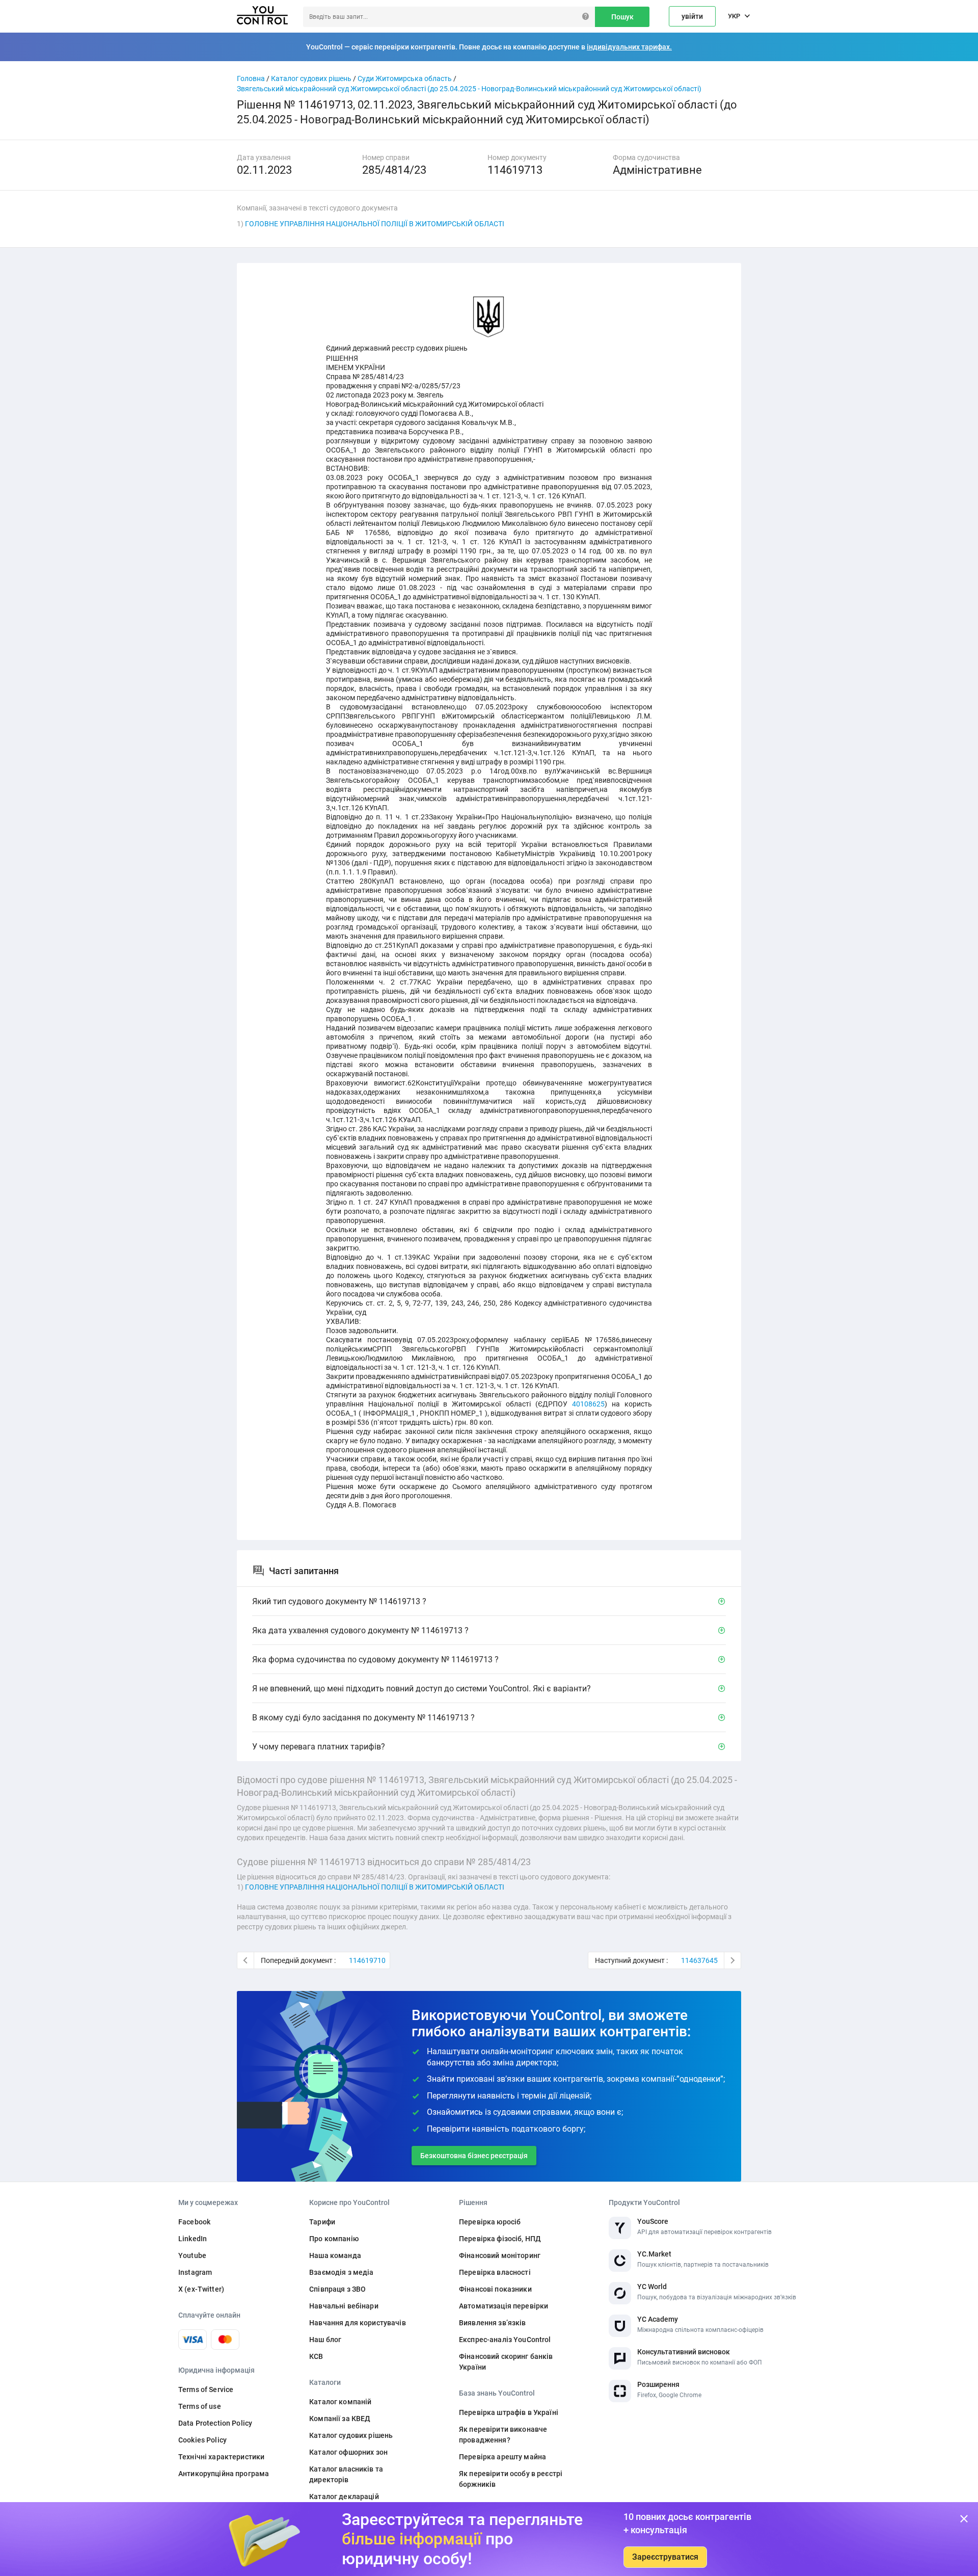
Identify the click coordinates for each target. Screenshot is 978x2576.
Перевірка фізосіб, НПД (500, 2239)
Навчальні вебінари (344, 2306)
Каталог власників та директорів (346, 2474)
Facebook (194, 2222)
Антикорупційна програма (224, 2474)
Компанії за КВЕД (340, 2419)
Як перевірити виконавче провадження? (503, 2435)
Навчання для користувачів (358, 2323)
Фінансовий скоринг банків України (506, 2362)
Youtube (192, 2255)
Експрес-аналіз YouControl (505, 2340)
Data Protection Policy (215, 2423)
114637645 (699, 1960)
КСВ (316, 2356)
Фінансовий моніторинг (500, 2255)
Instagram (195, 2272)
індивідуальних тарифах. (629, 47)
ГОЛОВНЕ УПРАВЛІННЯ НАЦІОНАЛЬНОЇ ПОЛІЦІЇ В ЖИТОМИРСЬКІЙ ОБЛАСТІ (375, 224)
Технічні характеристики (221, 2457)
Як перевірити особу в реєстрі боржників (511, 2479)
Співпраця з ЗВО (337, 2289)
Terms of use (200, 2406)
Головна (251, 78)
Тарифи (322, 2222)
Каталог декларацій (344, 2497)
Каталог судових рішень (311, 78)
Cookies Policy (202, 2440)
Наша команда (335, 2255)
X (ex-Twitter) (201, 2289)
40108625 (588, 1404)
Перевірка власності (495, 2272)
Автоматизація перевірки (504, 2306)
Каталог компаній (340, 2402)
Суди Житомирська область (405, 78)
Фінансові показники (495, 2289)
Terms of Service (206, 2389)
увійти (692, 16)
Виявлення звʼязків (493, 2323)
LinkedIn (193, 2239)
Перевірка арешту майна (502, 2457)
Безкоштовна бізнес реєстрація (474, 2156)
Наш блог (325, 2340)
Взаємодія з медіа (341, 2272)
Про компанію (334, 2239)
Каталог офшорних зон (348, 2452)
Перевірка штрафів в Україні (509, 2412)
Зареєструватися (665, 2557)
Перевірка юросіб (490, 2222)
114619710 (367, 1960)
